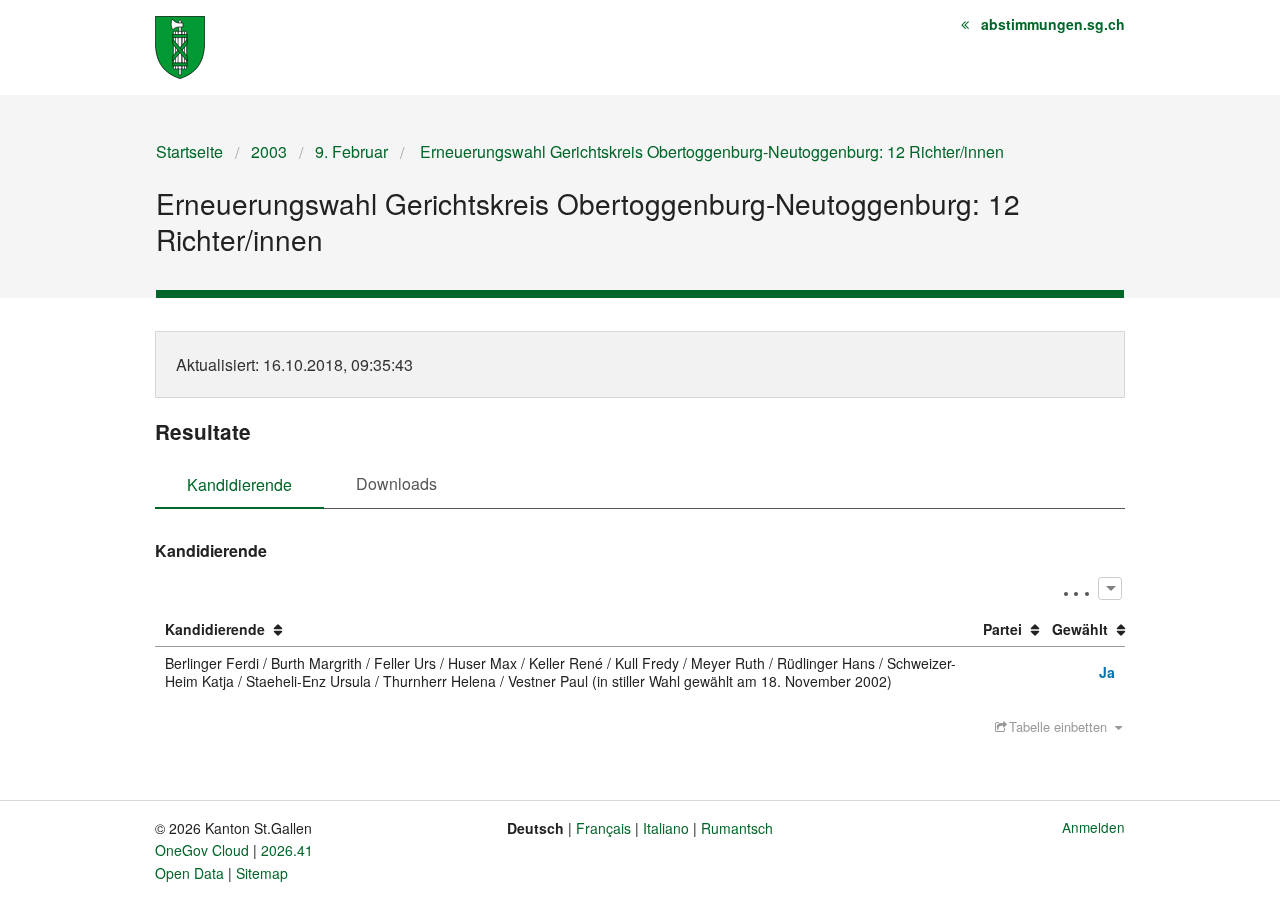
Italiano (666, 828)
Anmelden (1093, 827)
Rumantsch (737, 828)
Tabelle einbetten (1058, 726)
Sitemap (262, 873)
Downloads (396, 483)
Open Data (189, 873)
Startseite (189, 151)
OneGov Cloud (202, 850)
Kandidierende (239, 484)
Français (603, 828)
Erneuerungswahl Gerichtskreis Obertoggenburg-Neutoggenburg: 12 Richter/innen (710, 151)
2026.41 (287, 850)
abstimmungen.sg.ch (1053, 24)
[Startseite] (180, 45)
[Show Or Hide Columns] (1109, 588)
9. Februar (351, 151)
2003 (269, 151)
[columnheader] (564, 630)
